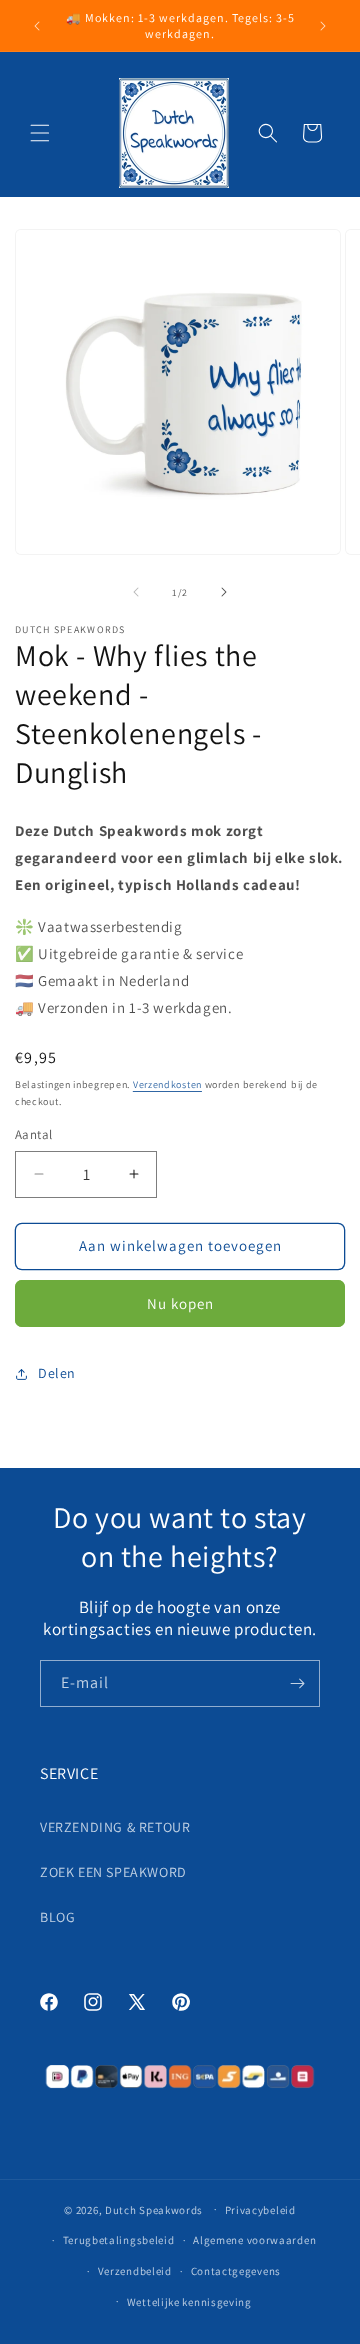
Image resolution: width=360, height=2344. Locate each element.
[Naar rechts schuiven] (224, 592)
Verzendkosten (167, 1084)
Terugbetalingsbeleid (119, 2240)
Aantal (33, 1134)
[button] (40, 133)
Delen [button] (57, 1373)
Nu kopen (180, 1303)
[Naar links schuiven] (136, 592)
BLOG (57, 1917)
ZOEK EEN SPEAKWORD (113, 1872)
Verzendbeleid (135, 2271)
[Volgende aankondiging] (323, 26)
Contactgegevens (236, 2271)
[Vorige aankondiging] (37, 26)
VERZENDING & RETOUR (115, 1827)
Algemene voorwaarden (254, 2240)
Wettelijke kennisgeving (189, 2302)
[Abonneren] (297, 1683)
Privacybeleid (260, 2210)
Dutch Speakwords (154, 2209)
